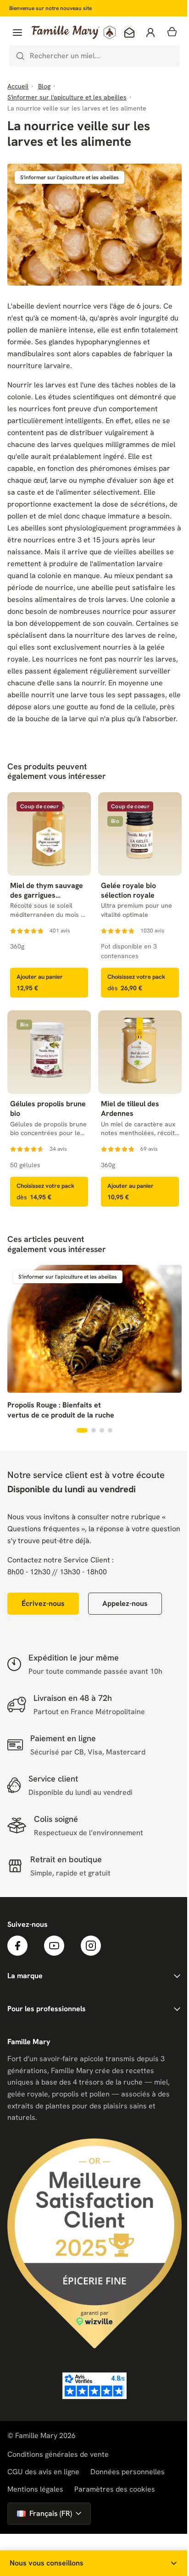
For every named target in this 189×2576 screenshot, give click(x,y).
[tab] (82, 1430)
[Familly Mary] (74, 32)
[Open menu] (17, 33)
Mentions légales (35, 2489)
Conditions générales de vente (58, 2454)
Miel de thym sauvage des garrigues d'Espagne (47, 891)
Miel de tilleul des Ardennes (130, 1109)
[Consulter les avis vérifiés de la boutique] (94, 2386)
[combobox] (94, 56)
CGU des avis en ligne (43, 2472)
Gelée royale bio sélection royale (128, 891)
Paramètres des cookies (115, 2489)
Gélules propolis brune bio (48, 1109)
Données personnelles (128, 2472)
